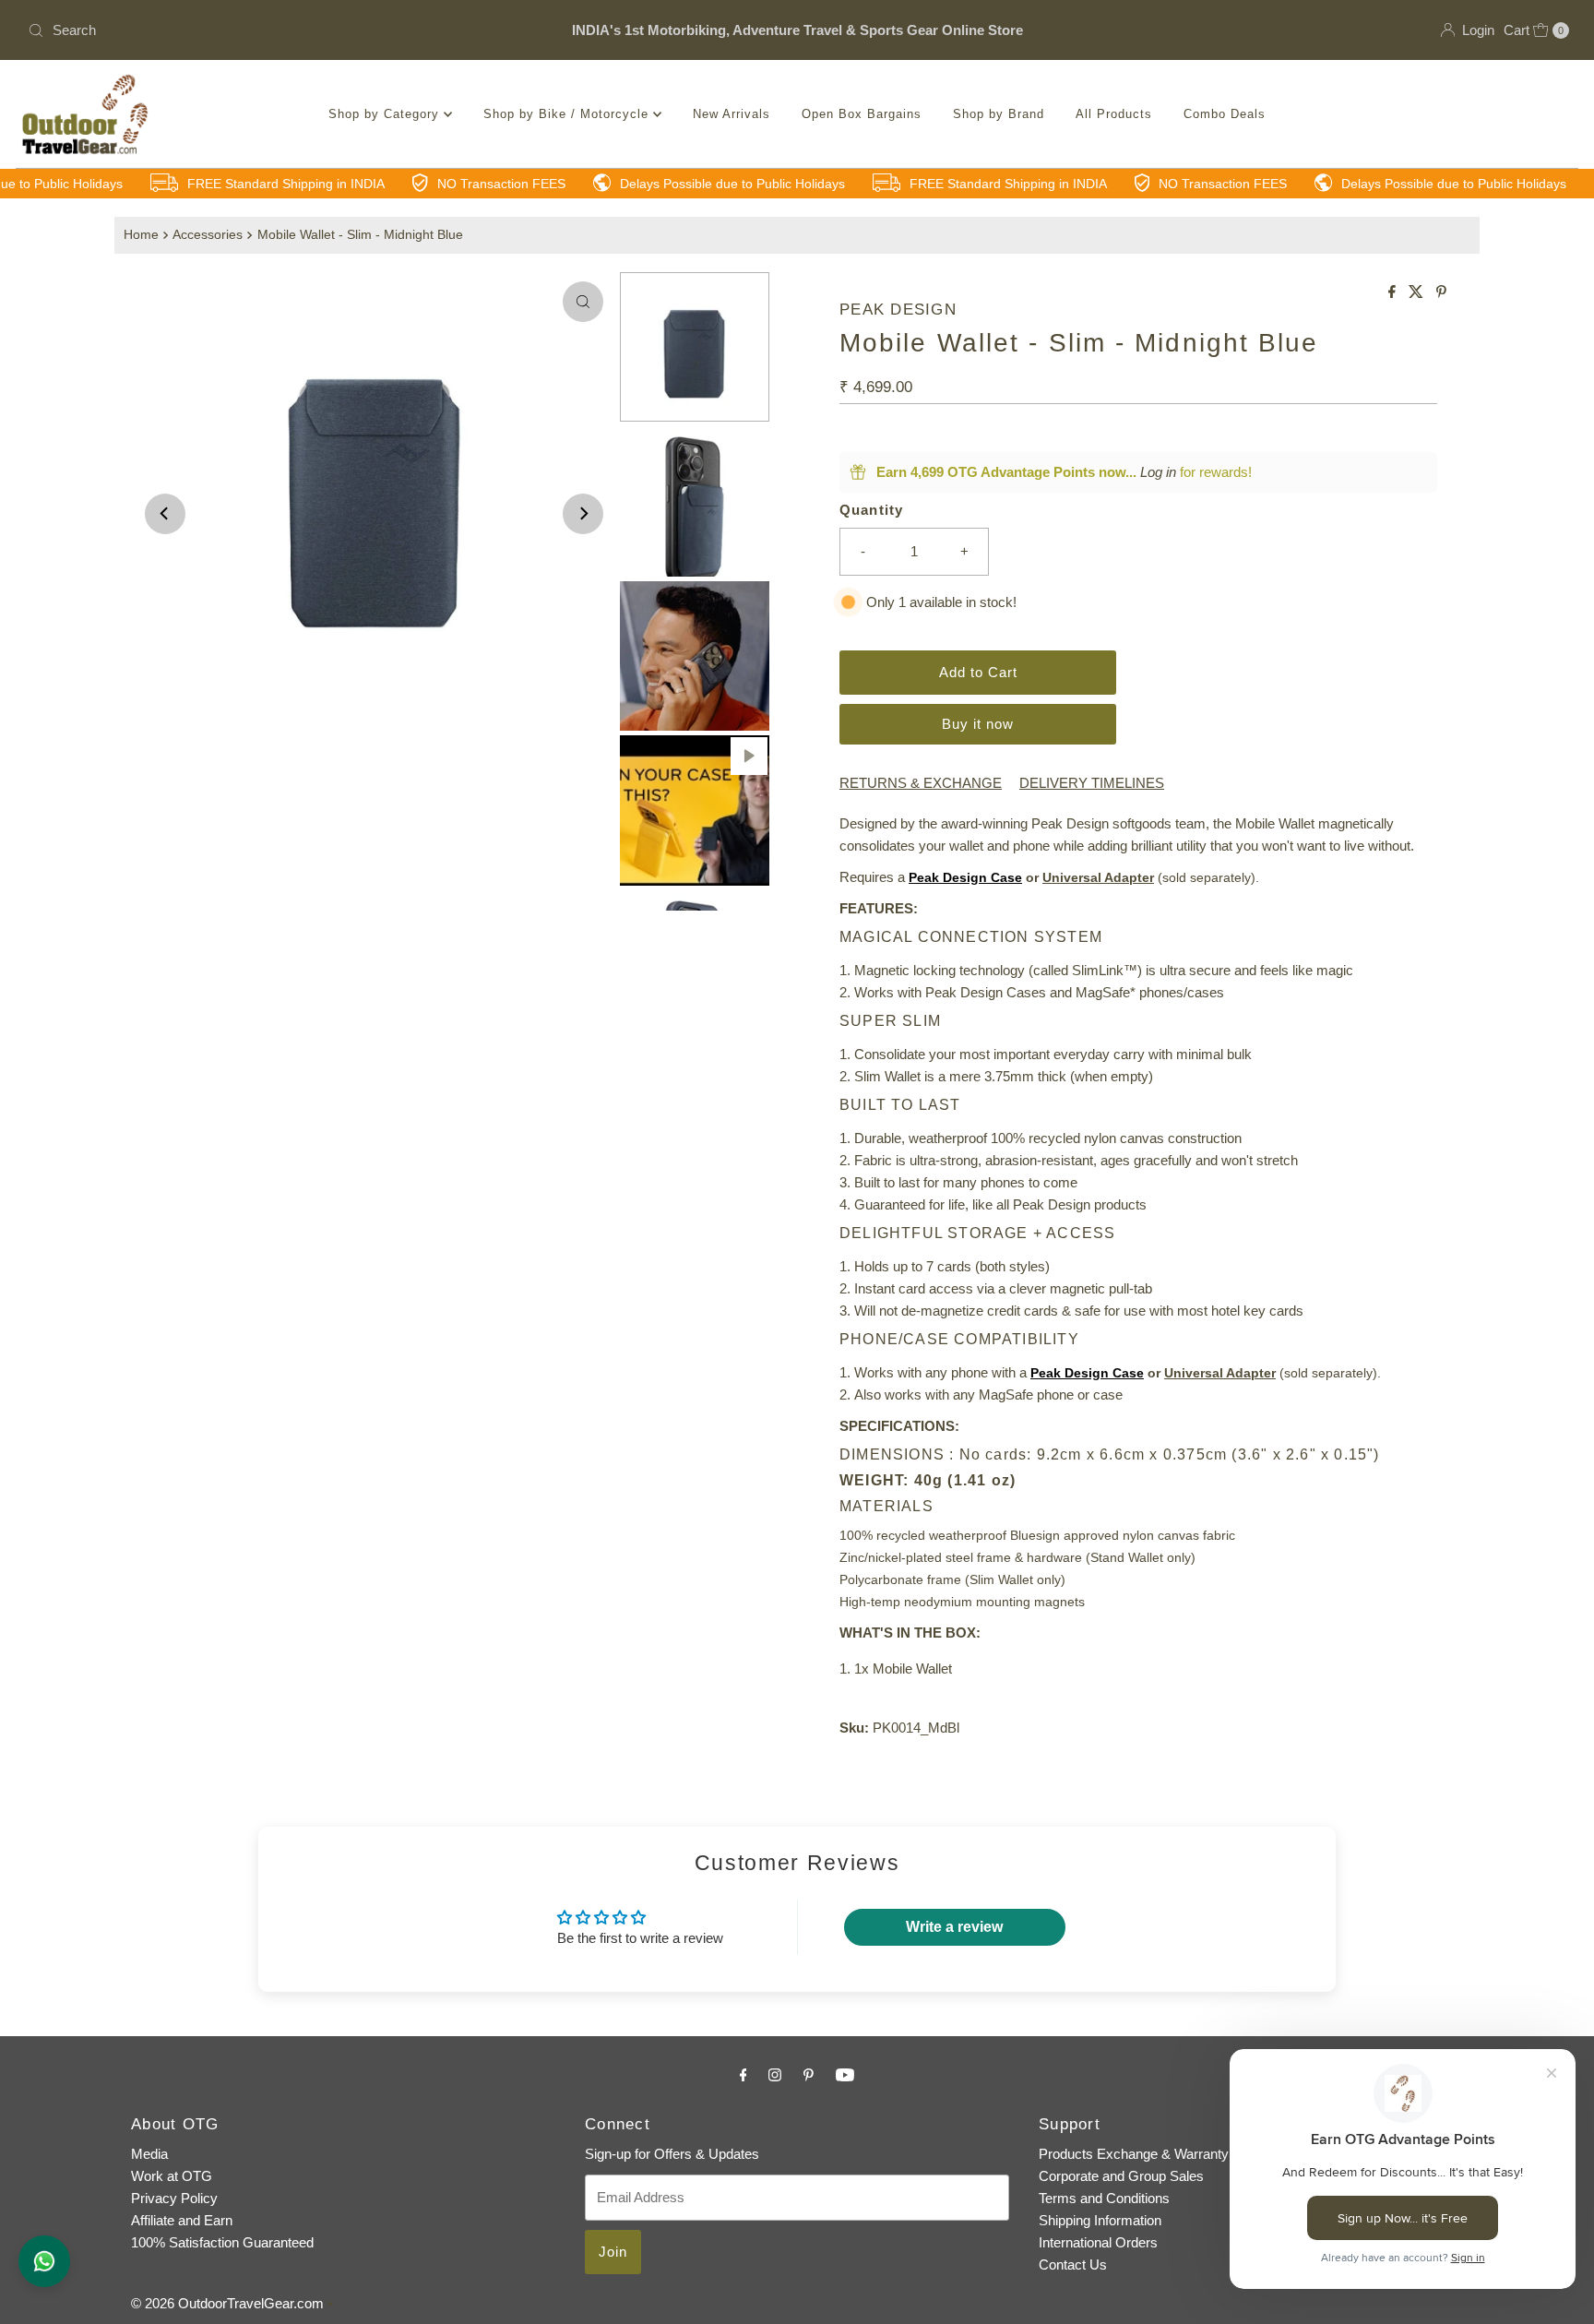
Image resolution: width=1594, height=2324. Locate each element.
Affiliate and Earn (182, 2220)
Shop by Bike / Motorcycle (568, 114)
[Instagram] (775, 2075)
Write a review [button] (954, 1927)
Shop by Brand (999, 114)
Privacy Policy (174, 2198)
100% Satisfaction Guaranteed (222, 2242)
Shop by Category (386, 114)
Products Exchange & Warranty (1134, 2154)
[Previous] (165, 514)
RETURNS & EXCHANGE (921, 783)
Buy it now (978, 724)
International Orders (1098, 2242)
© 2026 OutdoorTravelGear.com (227, 2303)
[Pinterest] (809, 2075)
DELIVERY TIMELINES (1092, 783)
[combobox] (274, 30)
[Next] (583, 514)
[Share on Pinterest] (1441, 293)
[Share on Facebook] (1394, 293)
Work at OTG (172, 2176)
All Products (1114, 114)
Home (141, 235)
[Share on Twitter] (1418, 293)
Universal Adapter (1098, 877)
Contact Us (1073, 2264)
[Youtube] (845, 2075)
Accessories (208, 235)
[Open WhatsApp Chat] (44, 2261)
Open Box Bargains (862, 114)
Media (149, 2154)
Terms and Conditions (1104, 2198)
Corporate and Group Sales (1121, 2176)
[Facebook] (743, 2075)
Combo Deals (1225, 114)
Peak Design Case (965, 877)
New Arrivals (732, 114)
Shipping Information (1100, 2220)
